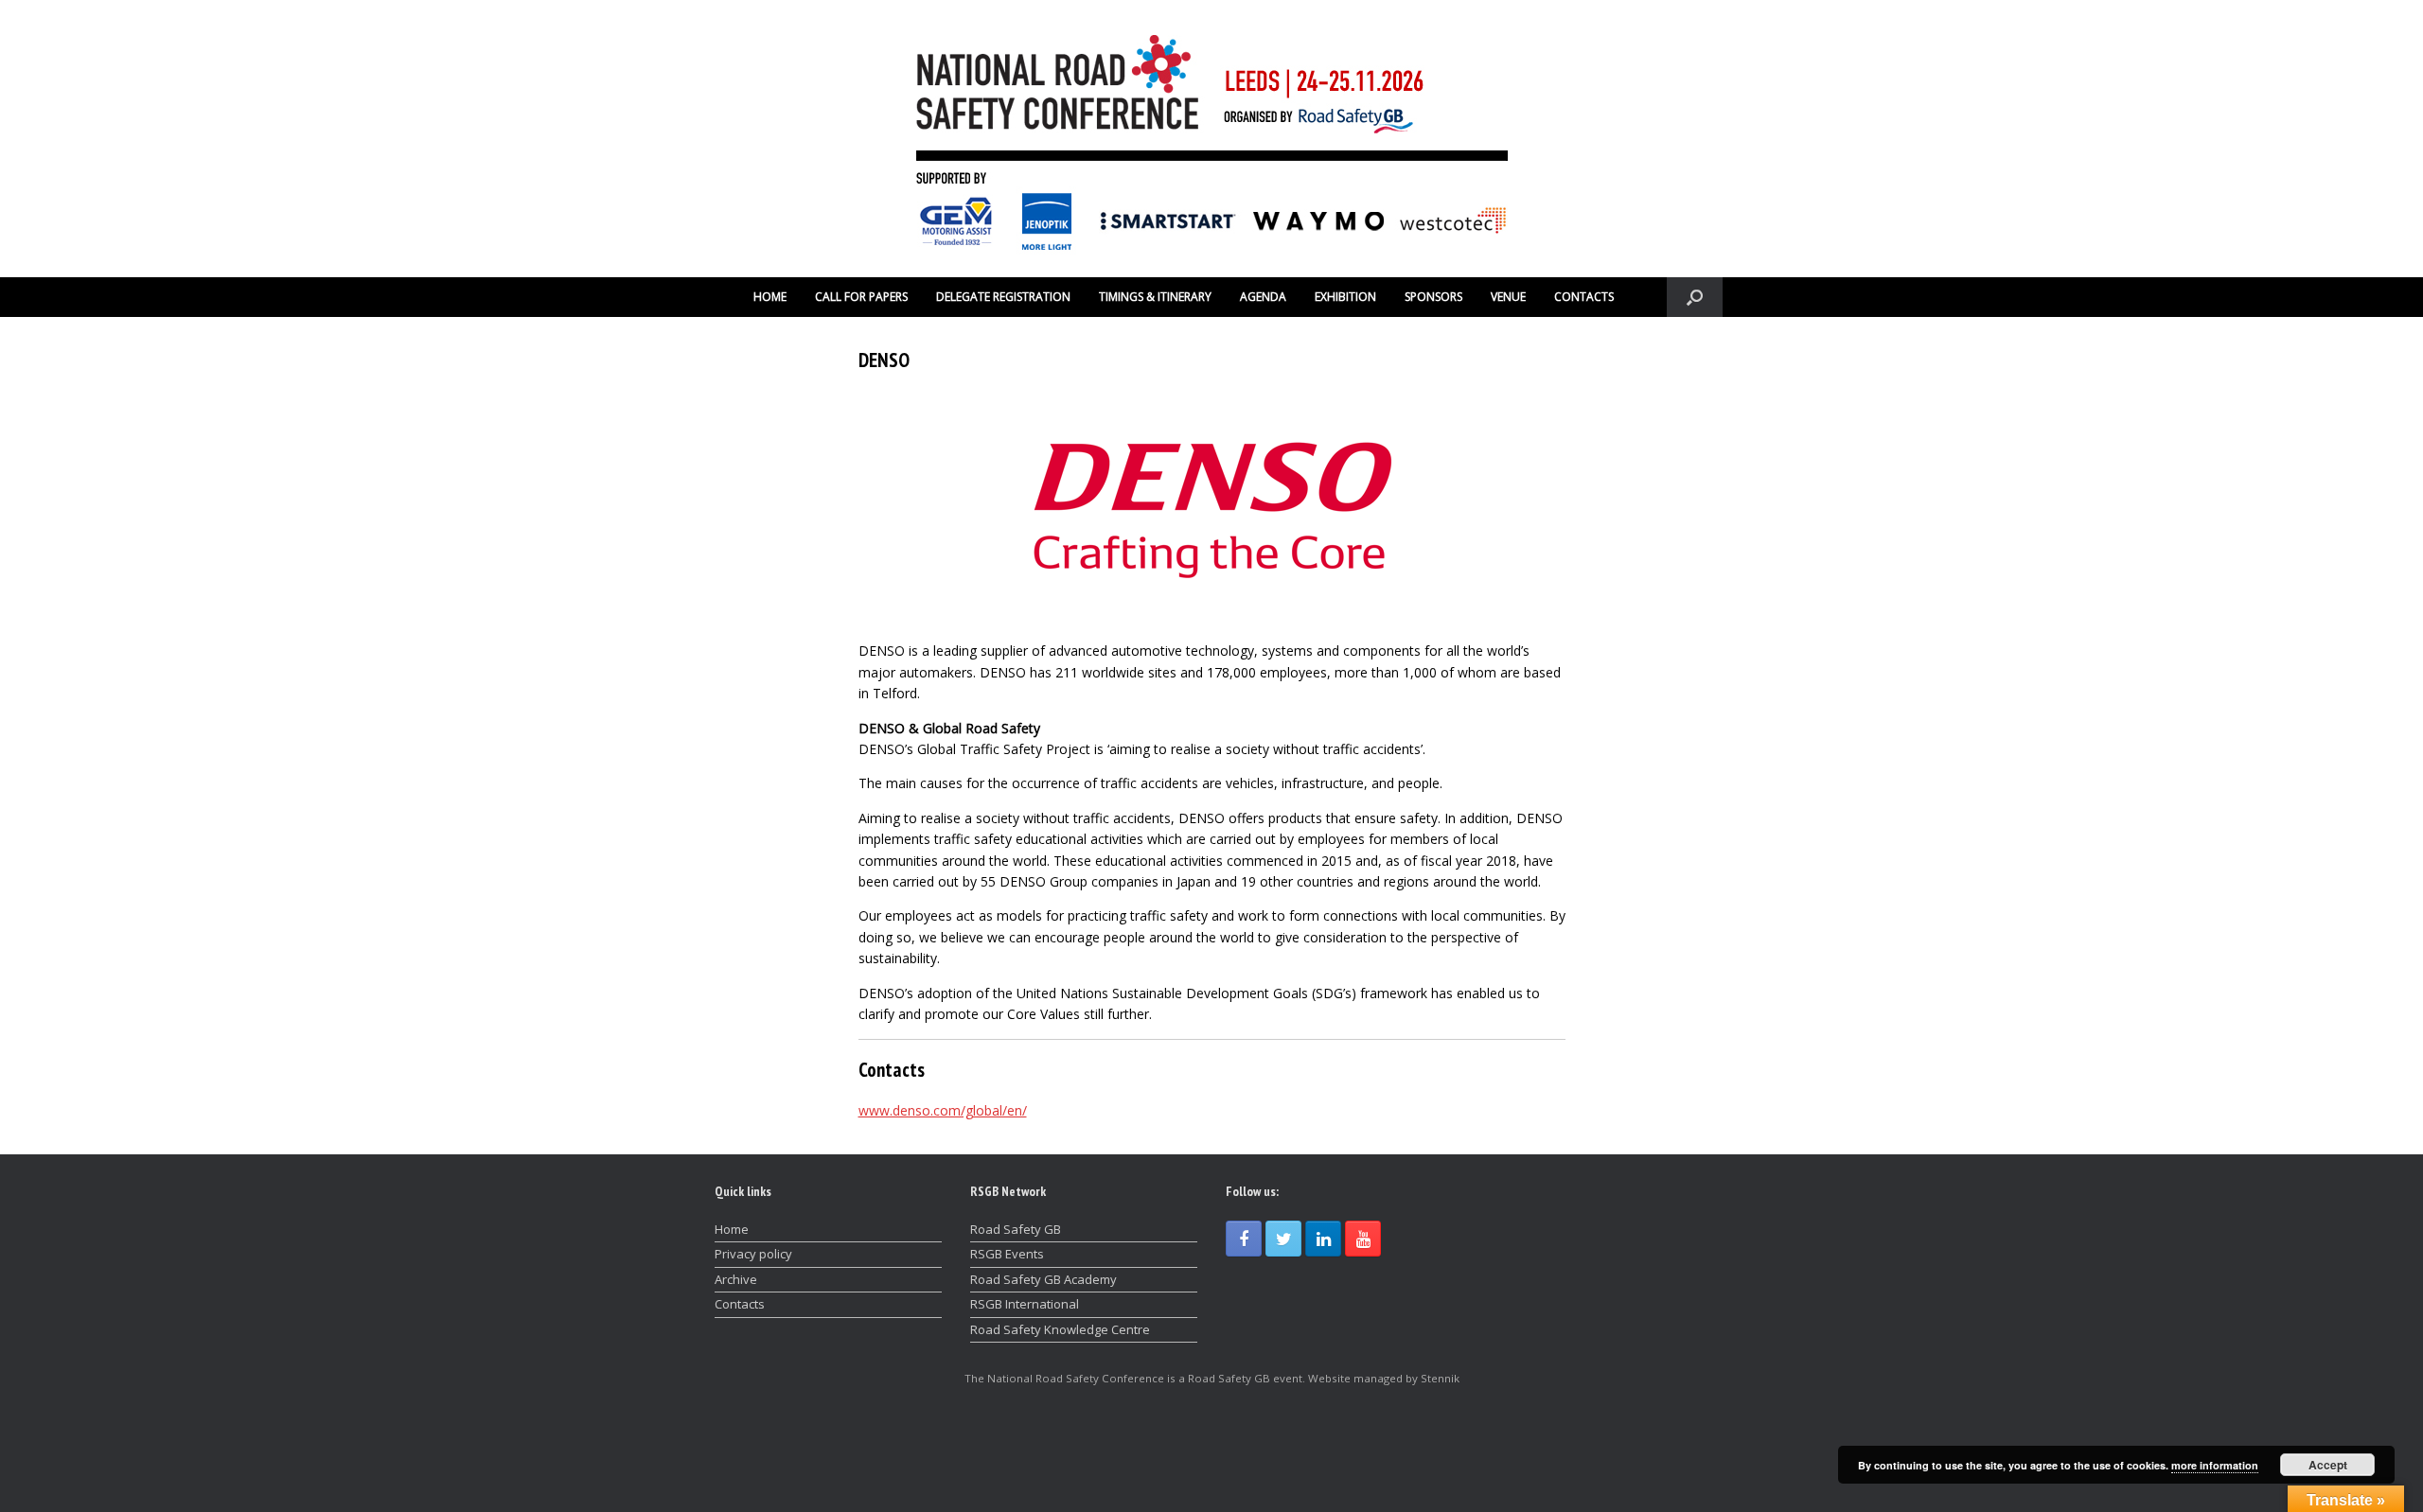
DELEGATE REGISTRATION (1003, 297)
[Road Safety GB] (1211, 139)
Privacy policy (753, 1254)
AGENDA (1263, 297)
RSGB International (1025, 1304)
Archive (736, 1279)
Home (732, 1229)
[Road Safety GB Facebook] (1244, 1239)
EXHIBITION (1345, 297)
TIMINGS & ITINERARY (1155, 297)
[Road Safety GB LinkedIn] (1323, 1239)
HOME (770, 297)
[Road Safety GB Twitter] (1283, 1239)
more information (2215, 1465)
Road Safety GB (1016, 1229)
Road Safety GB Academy (1043, 1279)
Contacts (740, 1304)
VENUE (1508, 297)
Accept (2328, 1465)
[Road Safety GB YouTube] (1363, 1239)
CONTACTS (1584, 297)
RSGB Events (1007, 1254)
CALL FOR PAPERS (861, 297)
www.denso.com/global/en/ (943, 1110)
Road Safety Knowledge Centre (1060, 1329)
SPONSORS (1433, 297)
